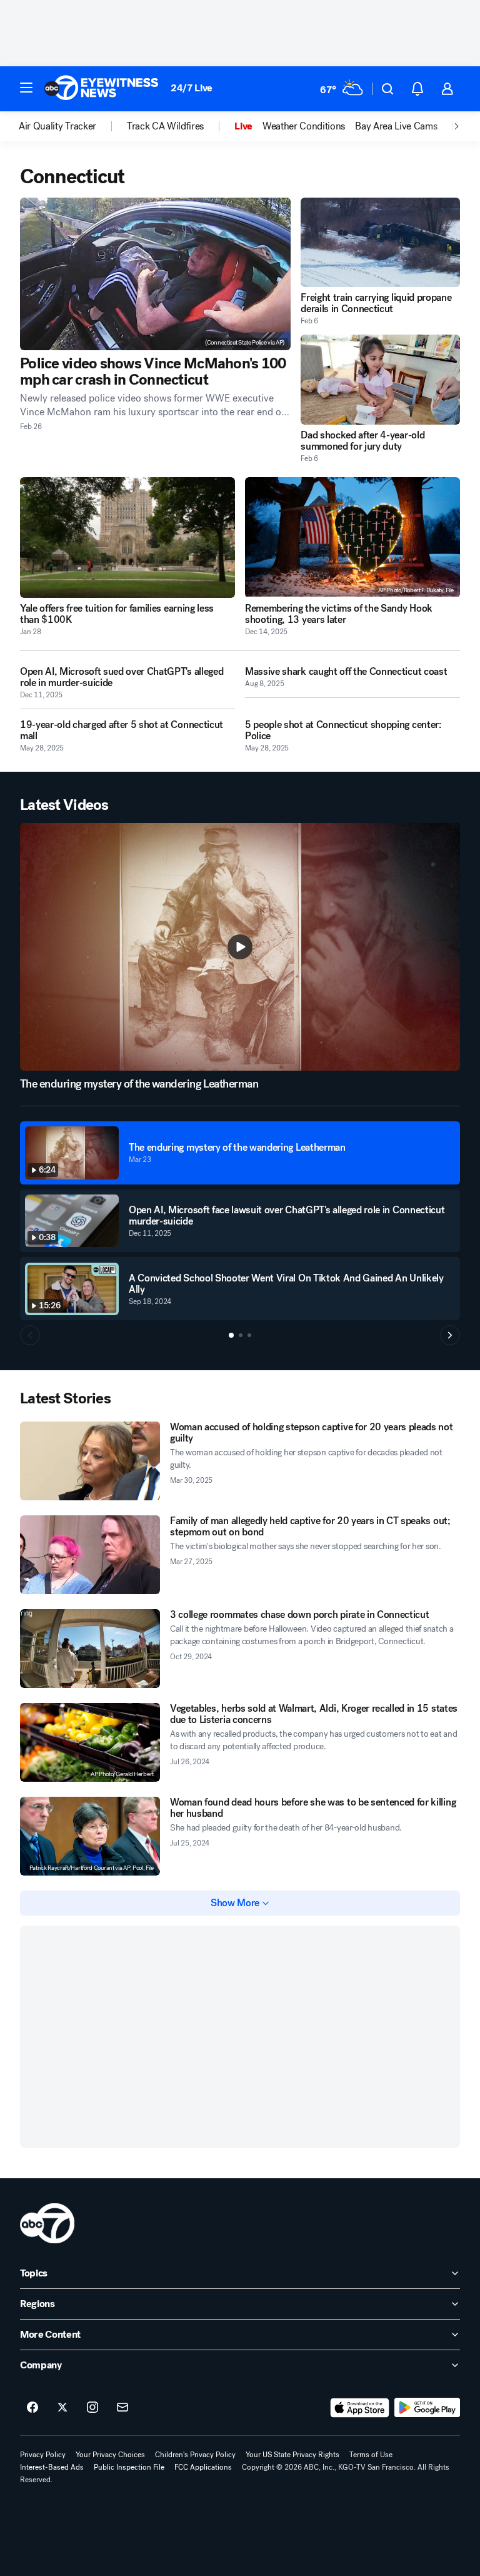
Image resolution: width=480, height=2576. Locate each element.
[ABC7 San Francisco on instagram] (92, 2408)
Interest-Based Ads (52, 2467)
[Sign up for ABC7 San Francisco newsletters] (122, 2408)
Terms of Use (371, 2455)
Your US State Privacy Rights (292, 2455)
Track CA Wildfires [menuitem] (165, 126)
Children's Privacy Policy (195, 2455)
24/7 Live (192, 88)
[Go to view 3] (249, 1335)
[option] (73, 126)
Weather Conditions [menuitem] (304, 126)
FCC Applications (203, 2467)
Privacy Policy (43, 2455)
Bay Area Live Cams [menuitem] (396, 126)
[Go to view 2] (241, 1335)
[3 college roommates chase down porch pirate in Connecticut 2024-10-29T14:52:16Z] (90, 1649)
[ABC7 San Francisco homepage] (101, 89)
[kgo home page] (47, 2223)
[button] (26, 88)
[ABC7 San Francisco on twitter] (62, 2408)
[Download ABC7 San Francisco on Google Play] (427, 2408)
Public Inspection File (129, 2467)
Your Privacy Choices (110, 2455)
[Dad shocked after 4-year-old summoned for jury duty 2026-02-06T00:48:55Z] (380, 379)
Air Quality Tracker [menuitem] (57, 126)
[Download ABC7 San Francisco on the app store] (360, 2408)
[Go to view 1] (231, 1335)
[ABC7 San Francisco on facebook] (32, 2408)
